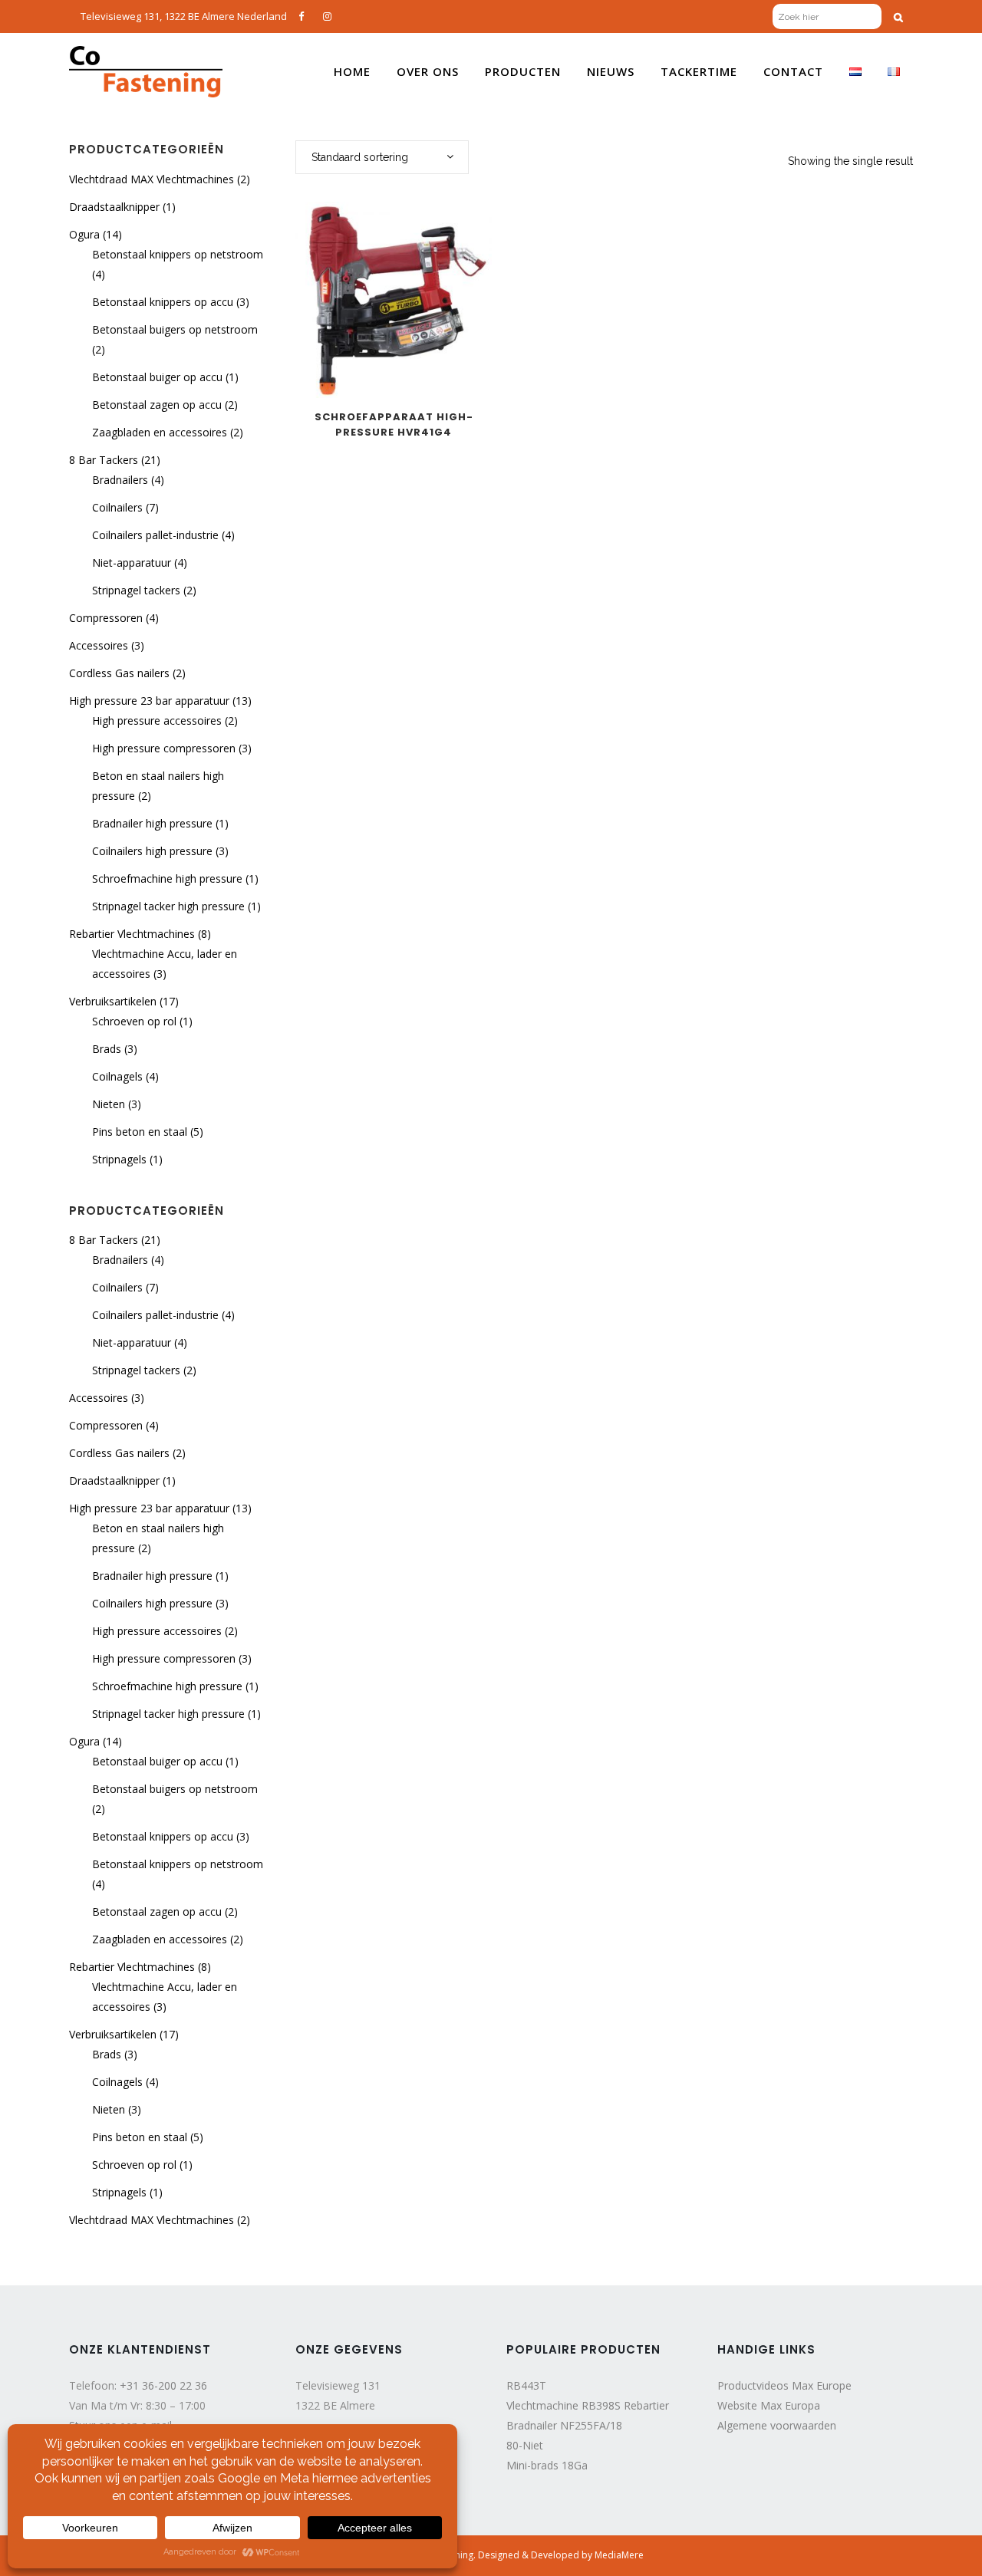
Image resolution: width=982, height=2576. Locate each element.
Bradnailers (120, 480)
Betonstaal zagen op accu (157, 405)
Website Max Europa (769, 2405)
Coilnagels (117, 1076)
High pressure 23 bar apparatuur (149, 701)
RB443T (526, 2385)
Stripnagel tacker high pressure (168, 906)
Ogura (84, 234)
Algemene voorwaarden (777, 2425)
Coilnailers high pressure (152, 851)
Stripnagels (119, 1159)
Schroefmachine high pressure (167, 878)
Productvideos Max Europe (784, 2385)
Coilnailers (117, 507)
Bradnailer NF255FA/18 (564, 2425)
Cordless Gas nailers (119, 673)
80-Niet (525, 2445)
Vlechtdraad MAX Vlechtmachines (152, 179)
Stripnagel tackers (136, 590)
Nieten (109, 1104)
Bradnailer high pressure (152, 823)
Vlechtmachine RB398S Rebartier (588, 2405)
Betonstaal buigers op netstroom (175, 329)
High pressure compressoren (164, 748)
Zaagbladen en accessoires (160, 432)
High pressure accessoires (157, 720)
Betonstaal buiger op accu (157, 377)
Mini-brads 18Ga (547, 2465)
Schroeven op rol (134, 1021)
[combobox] (382, 157)
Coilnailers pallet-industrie (155, 535)
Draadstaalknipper (114, 207)
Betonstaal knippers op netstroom (178, 254)
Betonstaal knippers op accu (163, 302)
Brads (107, 1049)
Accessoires (99, 645)
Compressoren (106, 618)
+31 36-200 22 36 (163, 2385)
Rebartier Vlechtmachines (132, 934)
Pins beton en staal (140, 1132)
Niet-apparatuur (132, 563)
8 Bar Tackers (104, 460)
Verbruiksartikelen (113, 1001)
